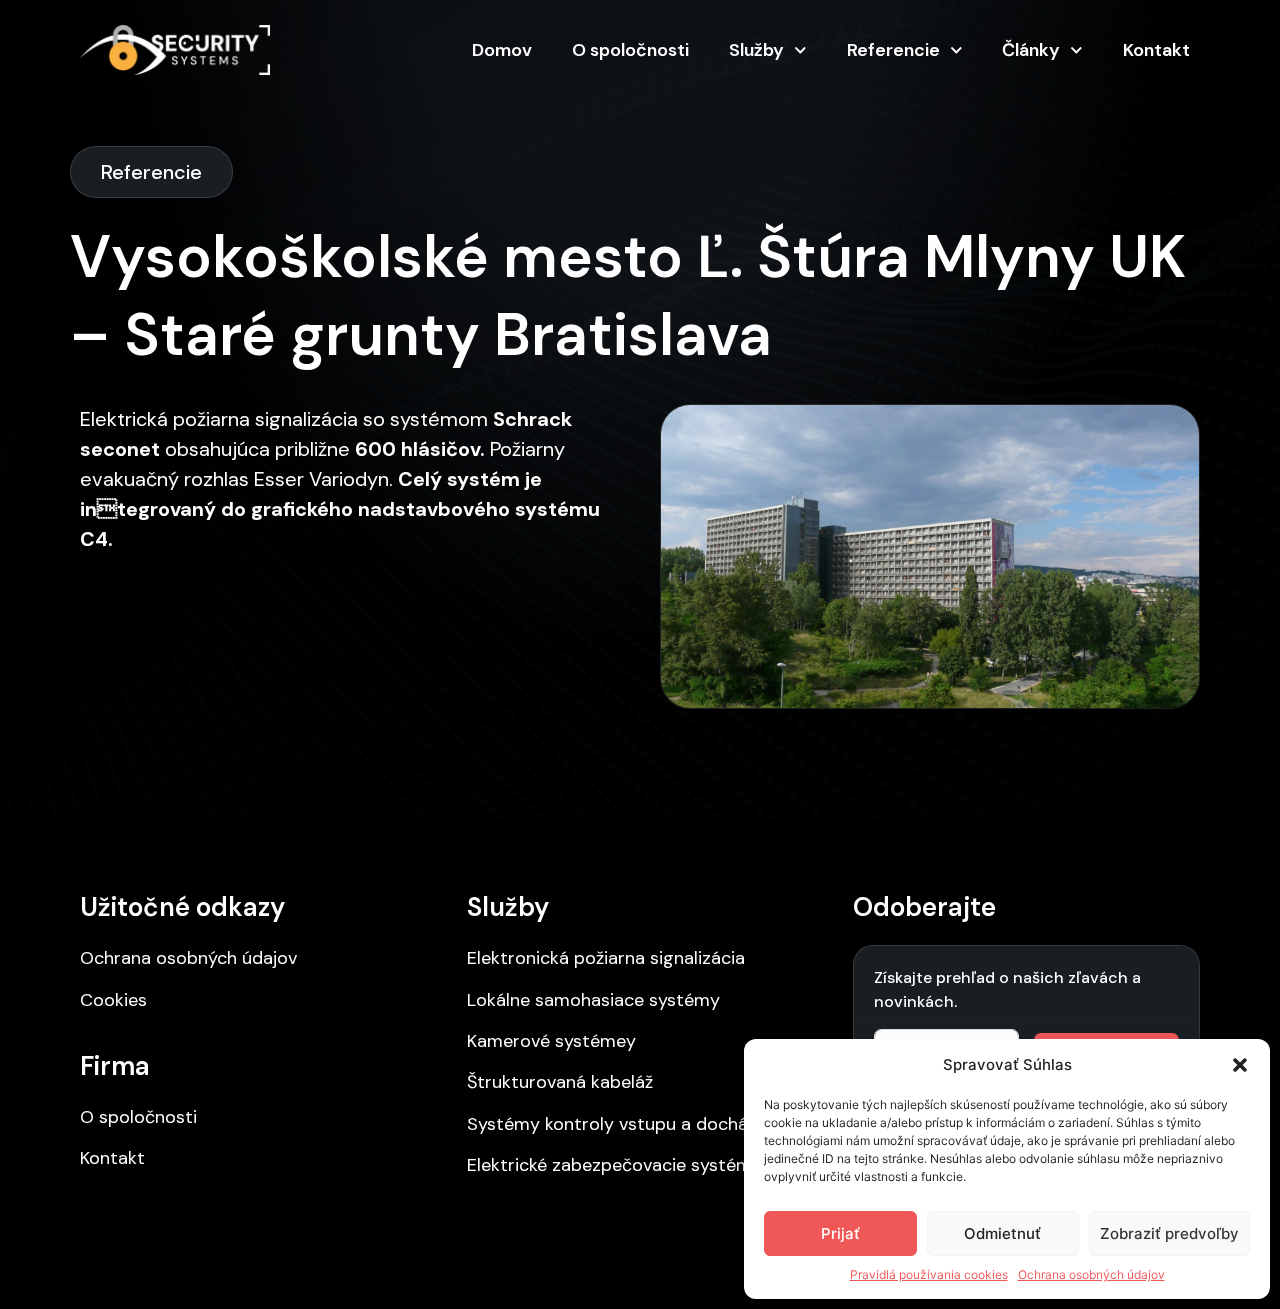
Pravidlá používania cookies (929, 1274)
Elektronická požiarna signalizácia (606, 958)
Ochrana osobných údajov (1091, 1274)
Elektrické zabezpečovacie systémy (614, 1165)
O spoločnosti (630, 50)
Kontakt (1156, 50)
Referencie (893, 50)
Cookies (113, 1000)
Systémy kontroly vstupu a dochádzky (627, 1124)
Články (1031, 50)
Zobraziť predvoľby (1169, 1233)
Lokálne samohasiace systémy (593, 1000)
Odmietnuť (1002, 1233)
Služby (756, 50)
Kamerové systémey (551, 1041)
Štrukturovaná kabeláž (560, 1082)
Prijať (840, 1233)
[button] (1240, 1065)
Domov (502, 50)
